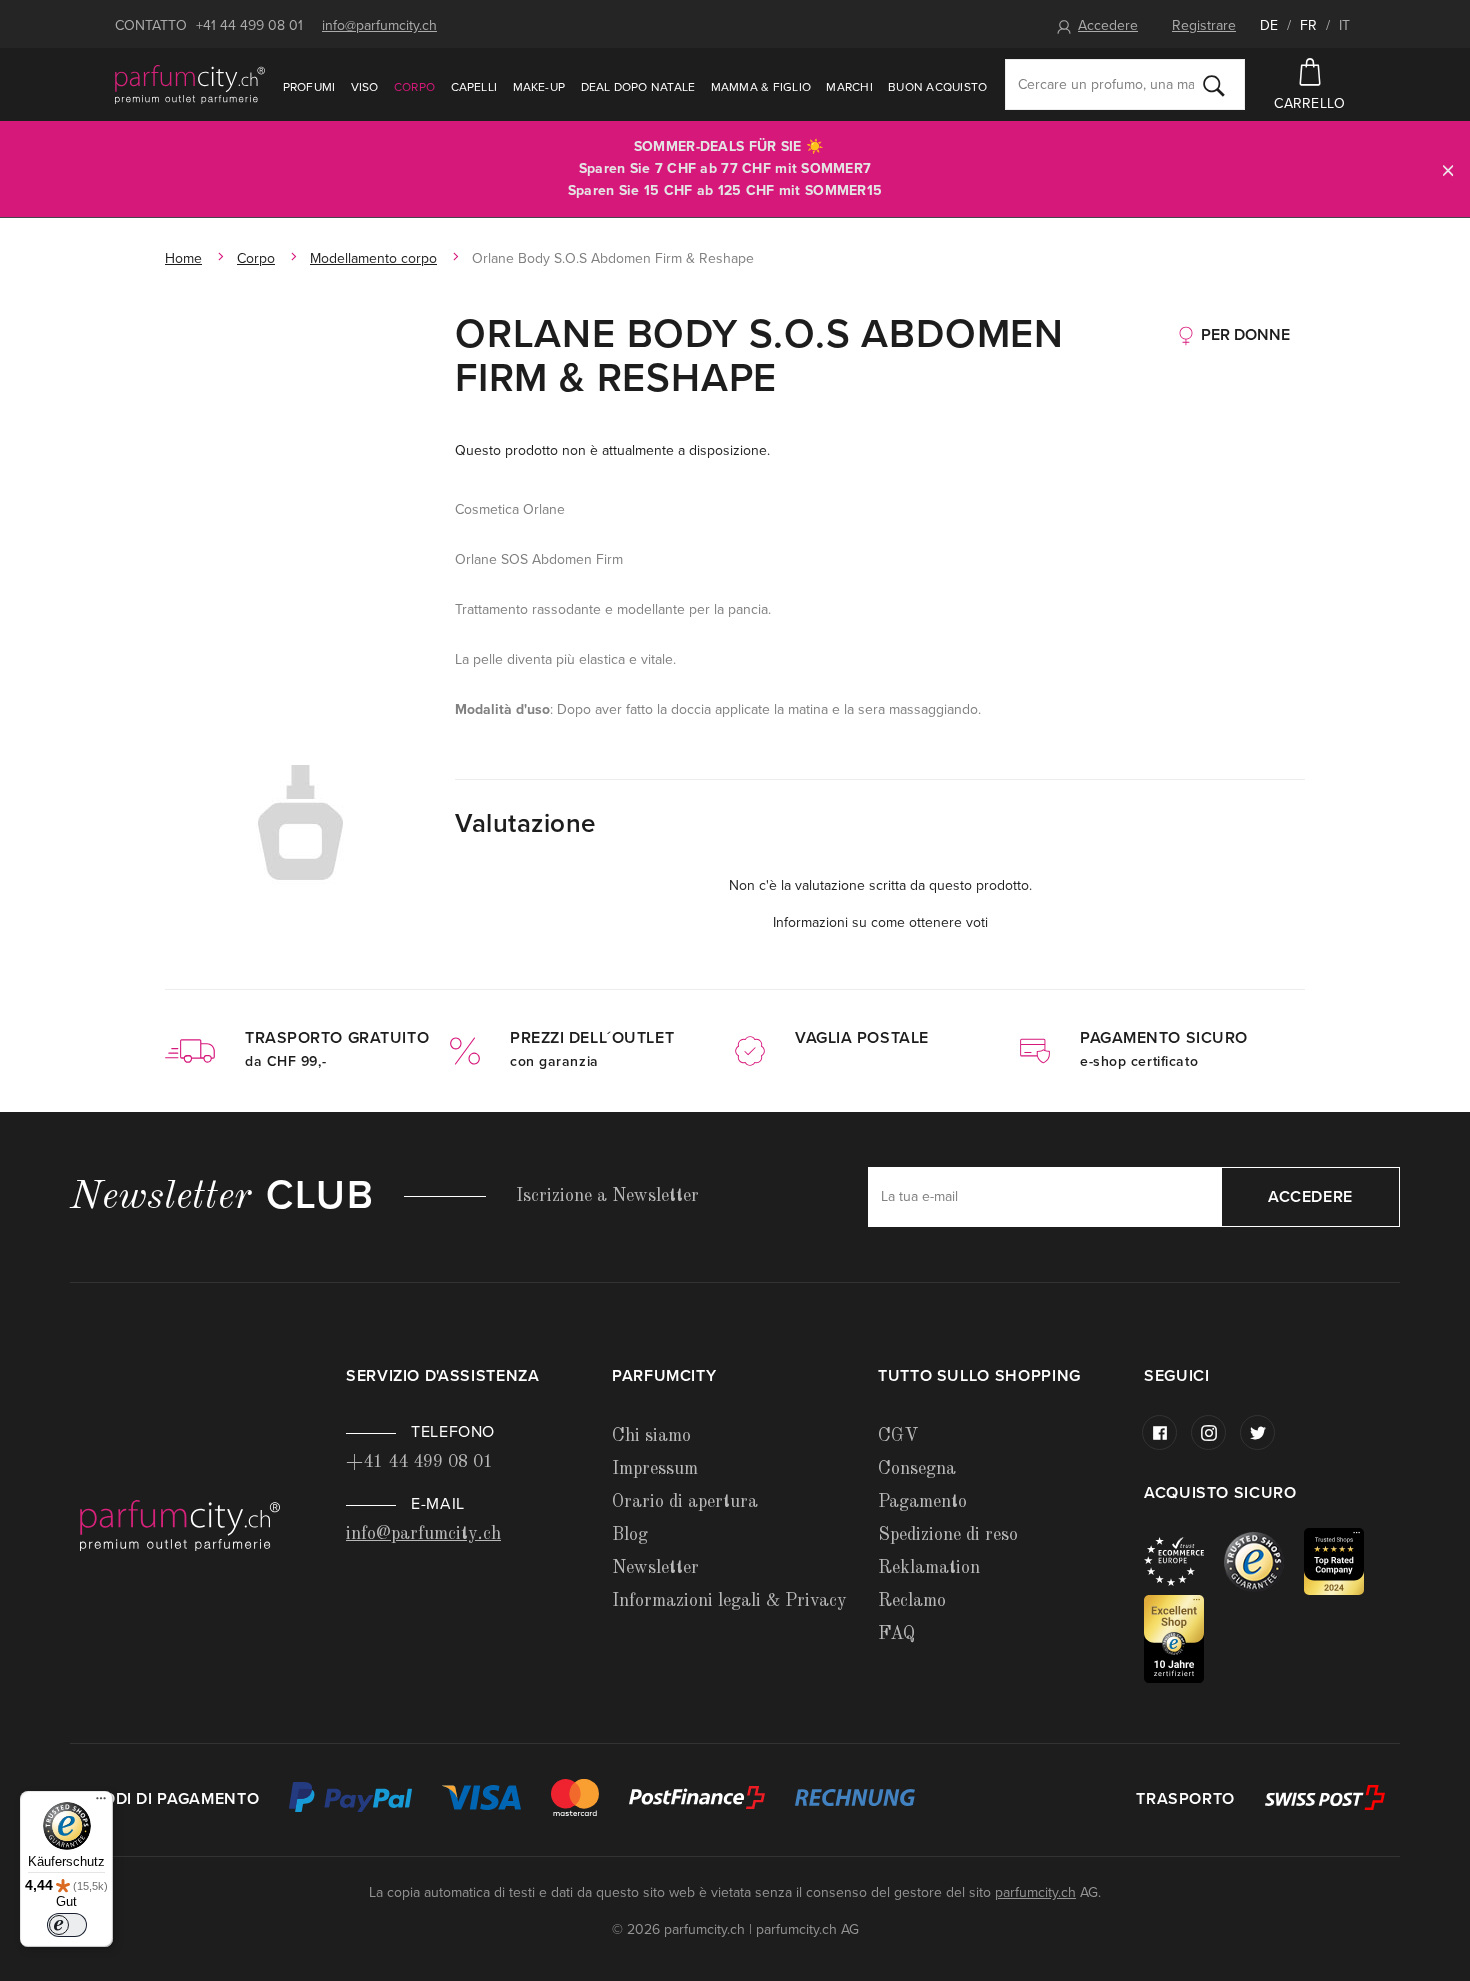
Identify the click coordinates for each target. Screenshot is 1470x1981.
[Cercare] (1214, 85)
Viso (365, 87)
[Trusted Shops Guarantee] (1264, 1560)
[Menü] (101, 1803)
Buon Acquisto (937, 87)
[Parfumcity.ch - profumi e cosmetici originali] (190, 84)
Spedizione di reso (948, 1535)
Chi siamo (651, 1436)
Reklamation (929, 1568)
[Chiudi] (1448, 169)
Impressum (655, 1469)
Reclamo (912, 1601)
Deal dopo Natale (638, 87)
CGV (898, 1436)
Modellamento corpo (373, 258)
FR (1308, 25)
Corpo (414, 87)
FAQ (896, 1634)
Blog (630, 1535)
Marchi (849, 87)
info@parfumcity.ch (379, 25)
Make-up (539, 87)
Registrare (1204, 25)
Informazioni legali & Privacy (729, 1601)
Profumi (309, 87)
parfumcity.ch (1035, 1892)
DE (1269, 25)
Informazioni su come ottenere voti (880, 922)
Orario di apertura (685, 1502)
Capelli (474, 87)
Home (183, 258)
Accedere (1108, 25)
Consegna (917, 1469)
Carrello (1309, 103)
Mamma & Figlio (761, 87)
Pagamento (922, 1502)
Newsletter (655, 1568)
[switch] (67, 1925)
